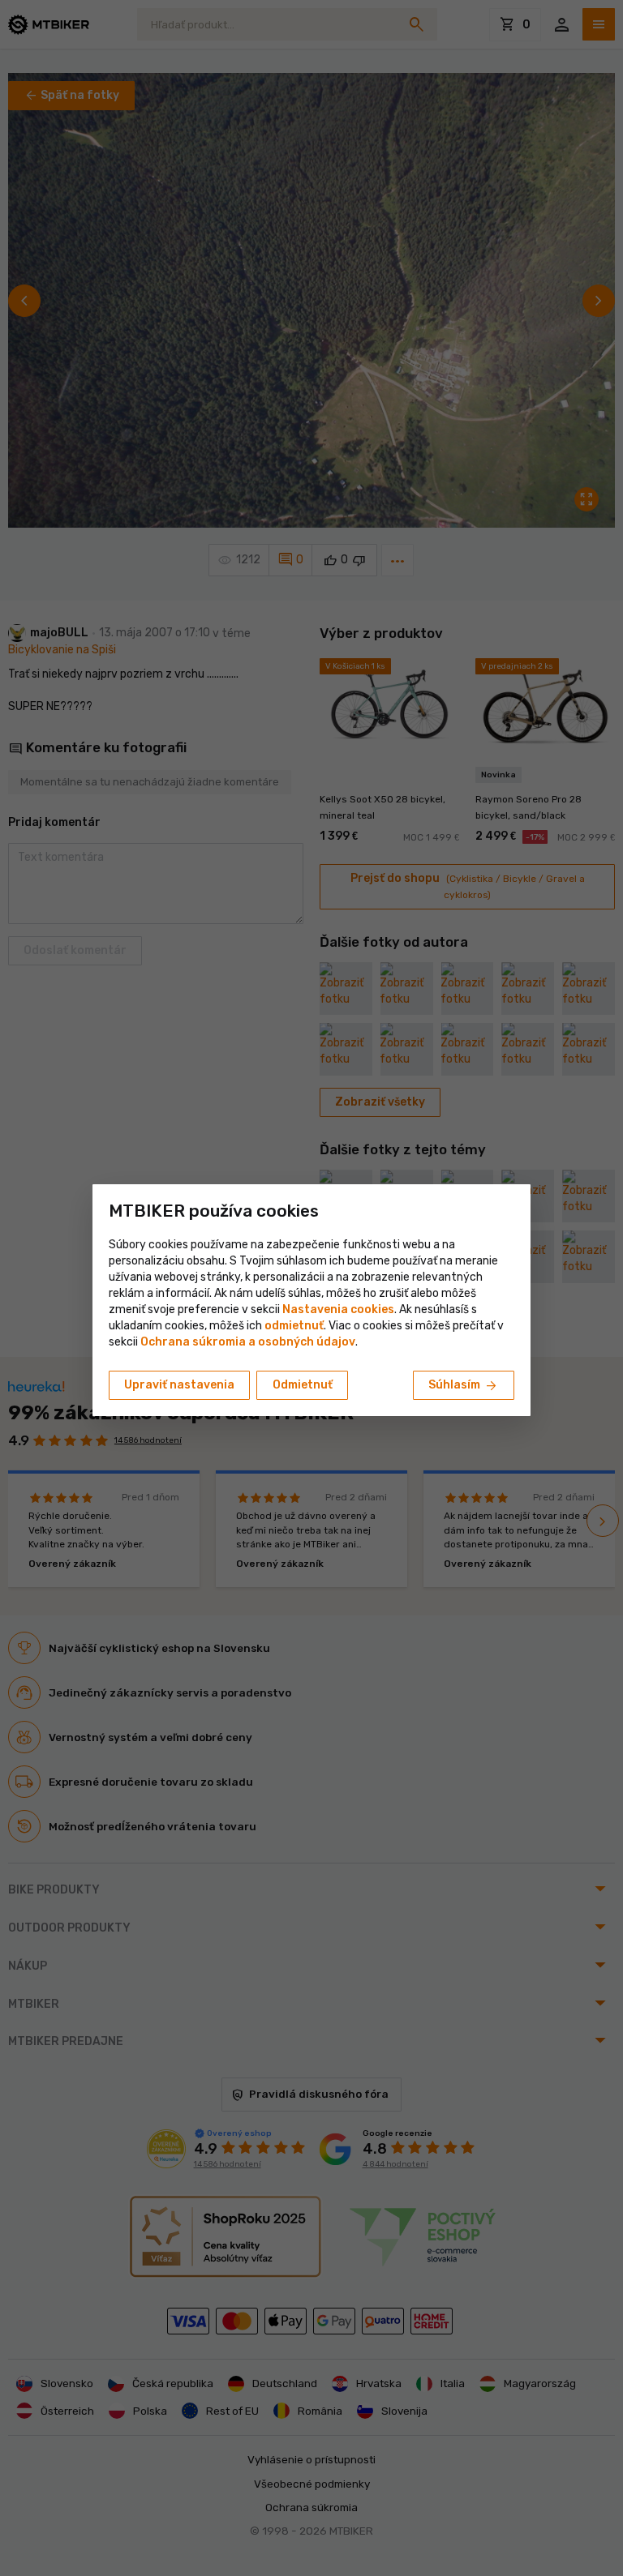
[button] (294, 1326)
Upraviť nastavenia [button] (179, 1385)
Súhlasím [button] (464, 1386)
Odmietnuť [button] (303, 1385)
